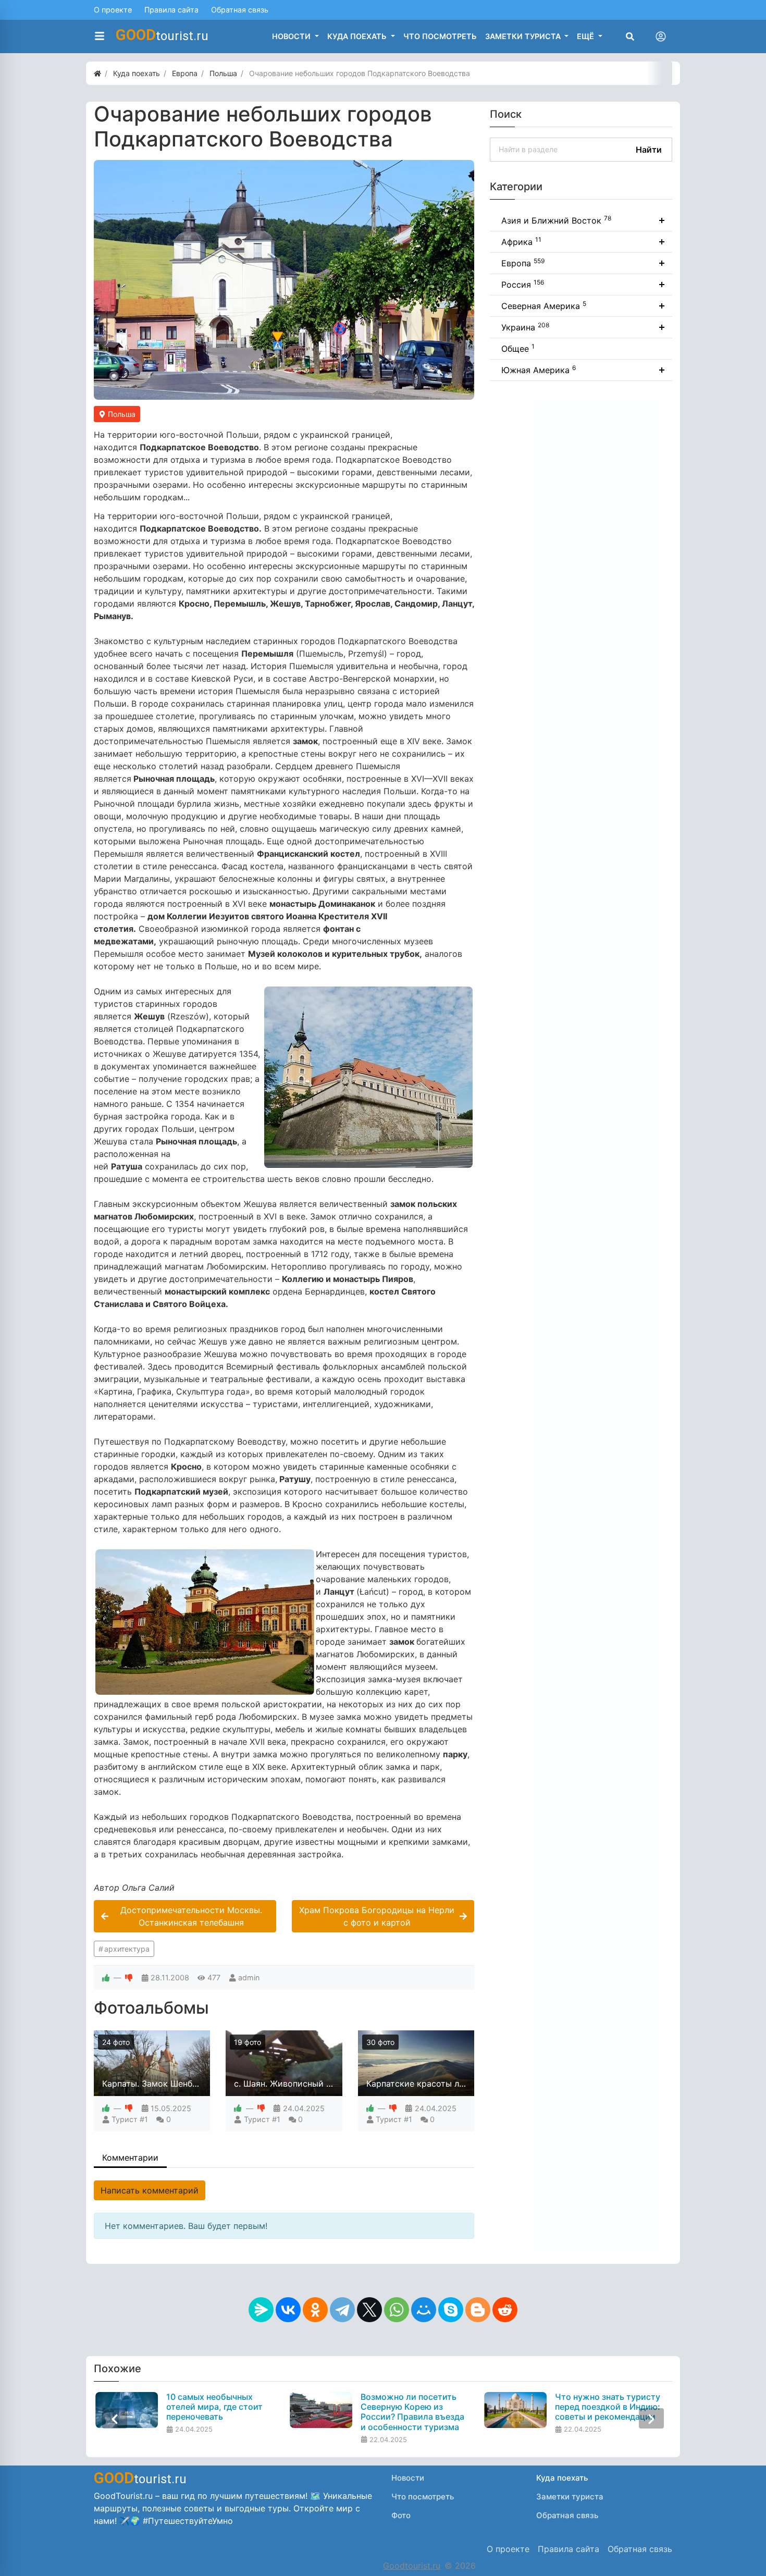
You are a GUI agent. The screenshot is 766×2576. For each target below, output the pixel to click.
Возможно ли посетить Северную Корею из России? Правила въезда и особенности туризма (411, 2412)
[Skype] (451, 2310)
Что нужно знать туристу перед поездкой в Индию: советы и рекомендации (607, 2407)
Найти (649, 150)
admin (249, 1977)
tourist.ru (162, 35)
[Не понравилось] (129, 1977)
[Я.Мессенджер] (261, 2310)
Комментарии (130, 2158)
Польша (121, 414)
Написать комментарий (150, 2190)
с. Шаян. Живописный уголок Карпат (310, 2084)
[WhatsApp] (397, 2310)
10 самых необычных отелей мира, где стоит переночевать (213, 2407)
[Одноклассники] (315, 2310)
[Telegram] (342, 2310)
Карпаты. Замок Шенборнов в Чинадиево (187, 2084)
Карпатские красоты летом (423, 2084)
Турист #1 (130, 2119)
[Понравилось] (106, 1977)
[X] (369, 2310)
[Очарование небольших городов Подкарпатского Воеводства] (284, 280)
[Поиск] (630, 36)
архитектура (127, 1949)
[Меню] (100, 36)
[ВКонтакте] (288, 2310)
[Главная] (97, 73)
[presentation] (115, 2418)
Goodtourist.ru (412, 2566)
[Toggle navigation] (661, 36)
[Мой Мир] (424, 2310)
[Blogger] (478, 2310)
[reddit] (505, 2310)
